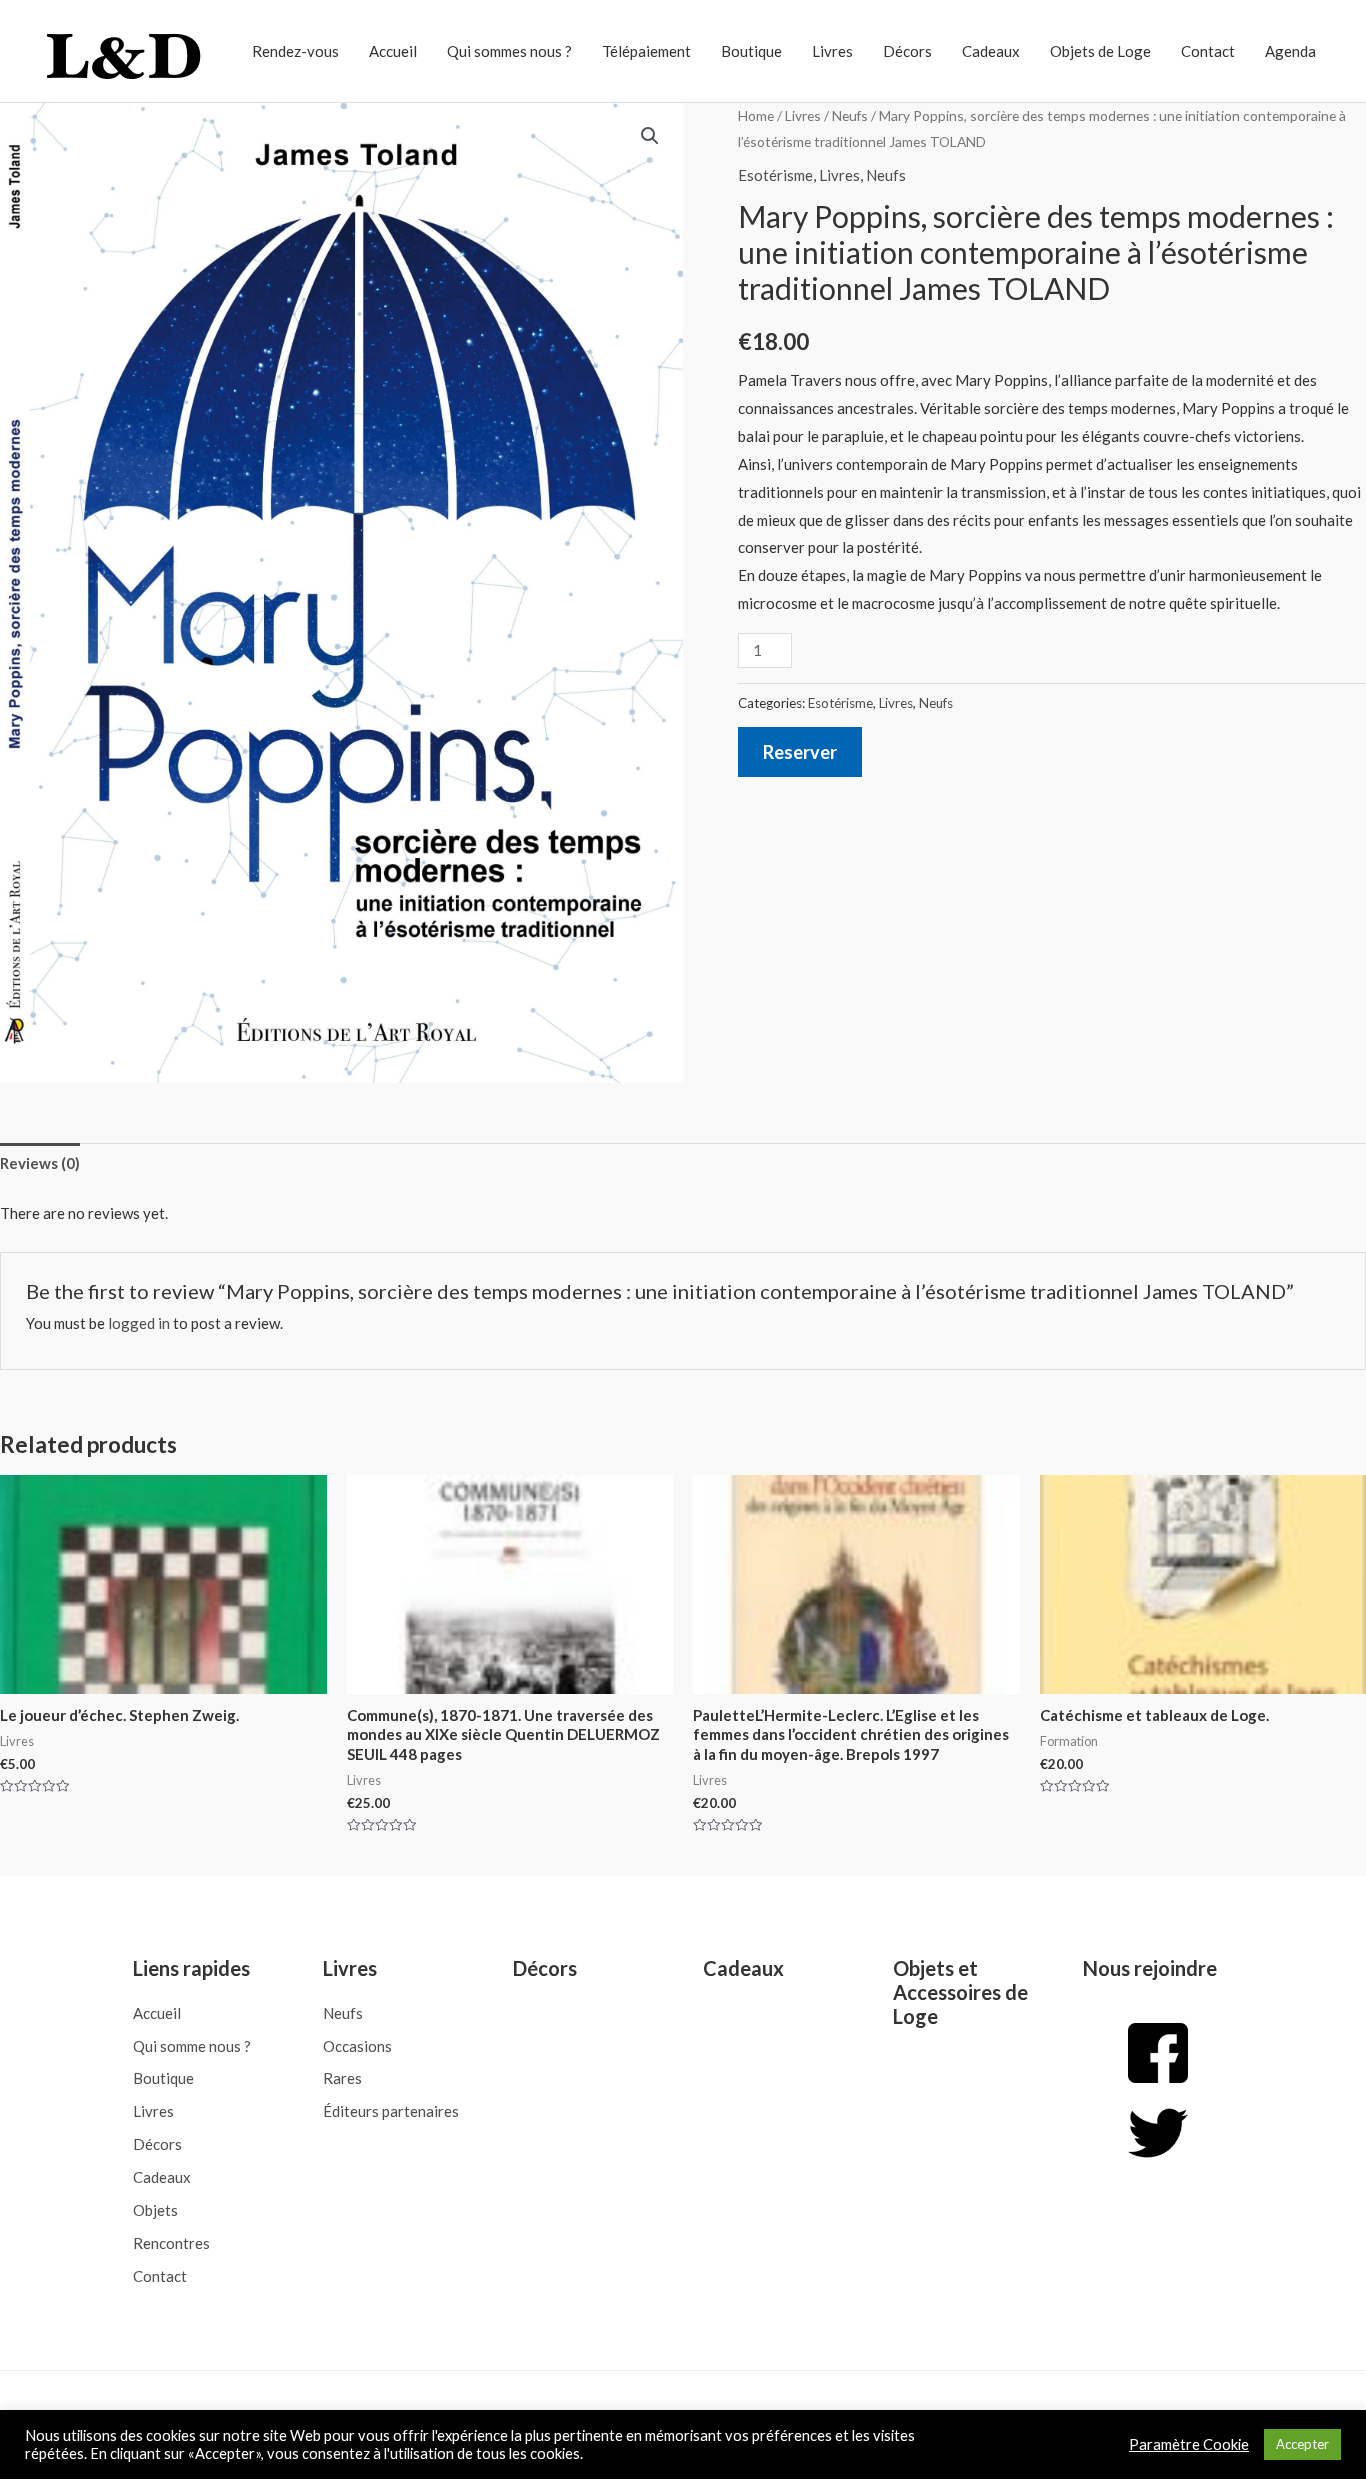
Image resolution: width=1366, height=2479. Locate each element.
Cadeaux (991, 51)
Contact (1208, 51)
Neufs (850, 115)
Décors (907, 51)
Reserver (800, 752)
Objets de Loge (1100, 51)
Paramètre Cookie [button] (1189, 2444)
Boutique (751, 51)
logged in (139, 1323)
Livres (832, 51)
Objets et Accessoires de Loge (960, 1992)
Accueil (393, 51)
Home (756, 115)
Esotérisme (775, 175)
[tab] (40, 1164)
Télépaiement (646, 51)
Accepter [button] (1302, 2444)
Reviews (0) (40, 1163)
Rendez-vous (295, 51)
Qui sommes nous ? (509, 51)
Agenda (1290, 51)
